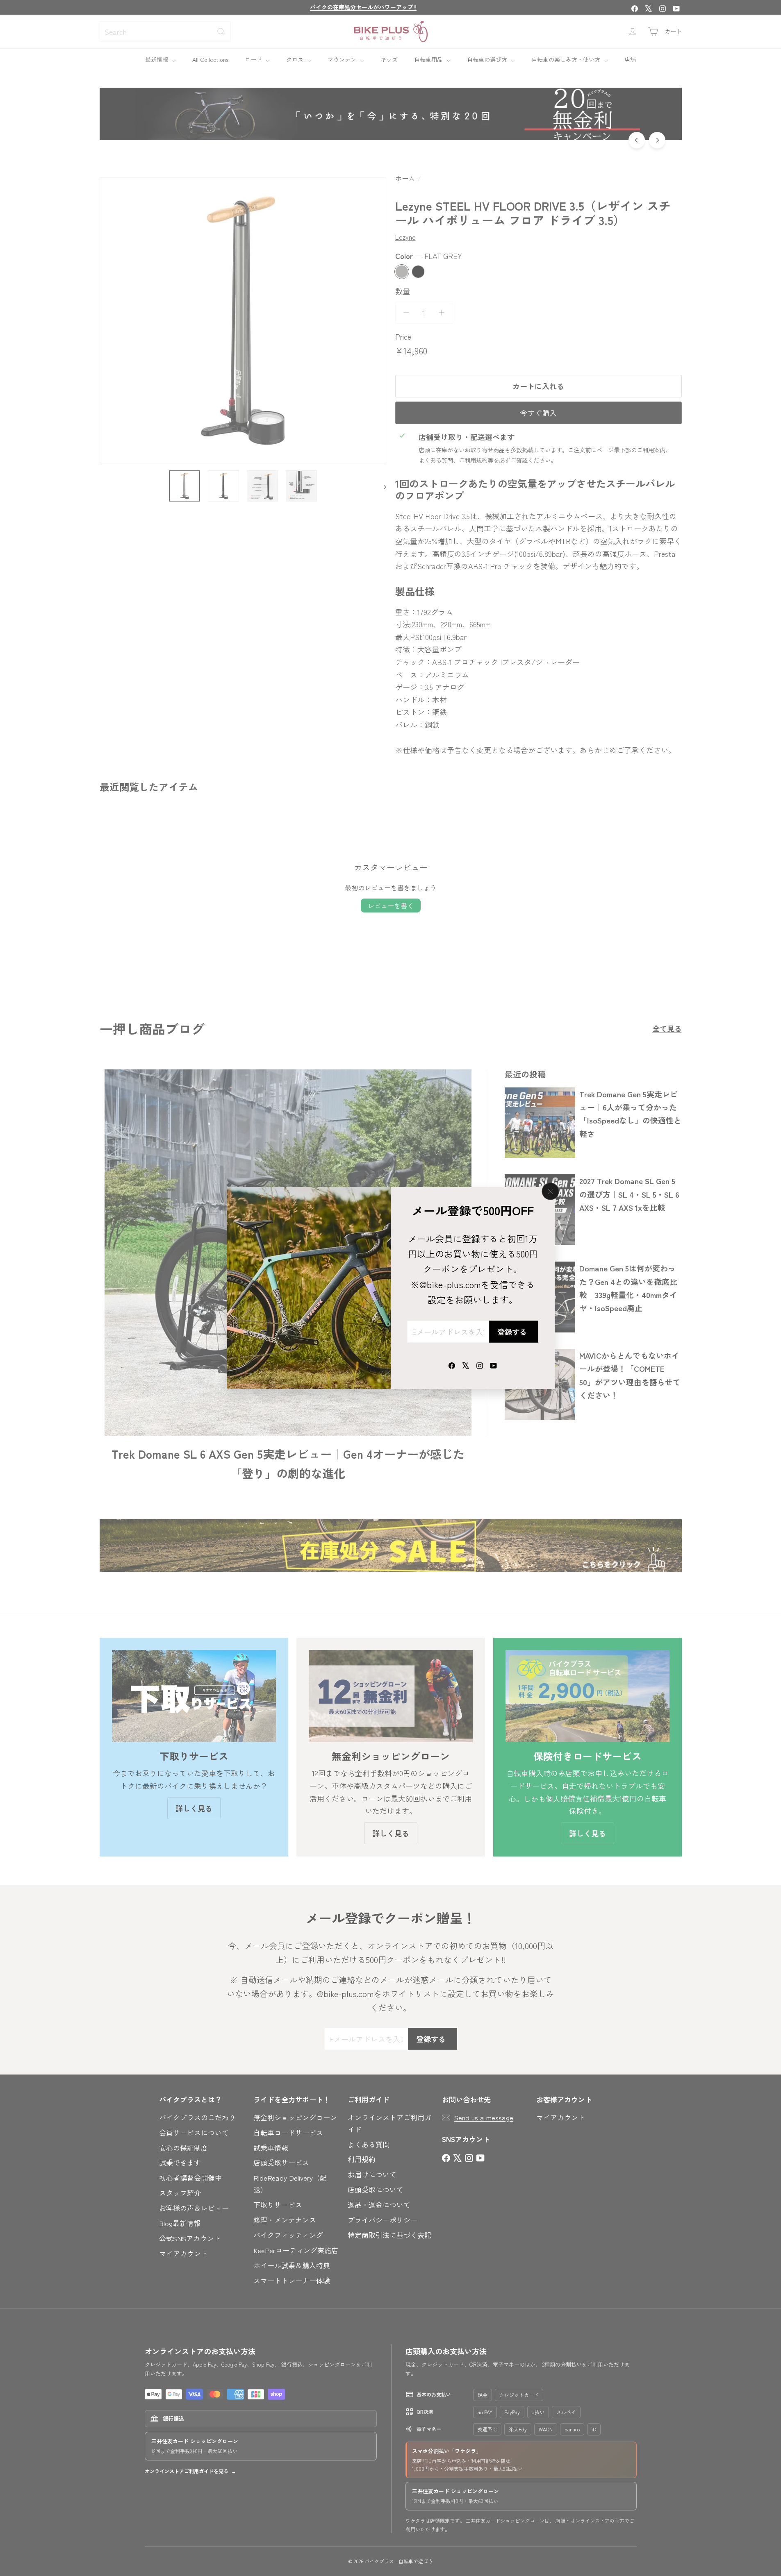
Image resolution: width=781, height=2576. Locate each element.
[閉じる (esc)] (550, 1192)
